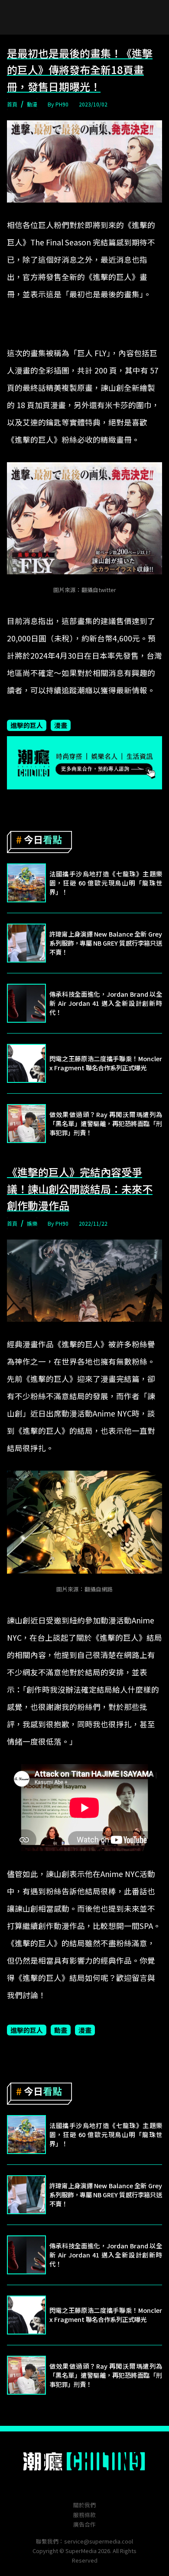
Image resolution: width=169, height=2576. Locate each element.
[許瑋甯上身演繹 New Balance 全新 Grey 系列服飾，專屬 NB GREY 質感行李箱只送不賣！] (26, 943)
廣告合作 (84, 2524)
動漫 (32, 104)
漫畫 (61, 725)
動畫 (61, 2030)
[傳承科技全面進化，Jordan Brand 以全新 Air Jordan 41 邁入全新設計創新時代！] (26, 1003)
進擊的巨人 (27, 725)
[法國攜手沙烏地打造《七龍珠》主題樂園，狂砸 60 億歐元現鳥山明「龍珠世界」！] (26, 883)
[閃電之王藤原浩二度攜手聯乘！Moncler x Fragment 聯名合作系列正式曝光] (26, 1063)
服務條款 (84, 2515)
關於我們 (84, 2505)
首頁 (12, 104)
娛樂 (32, 1223)
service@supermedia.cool (99, 2541)
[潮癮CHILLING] (85, 2461)
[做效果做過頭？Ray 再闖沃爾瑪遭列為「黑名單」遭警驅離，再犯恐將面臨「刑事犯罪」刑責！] (26, 1124)
